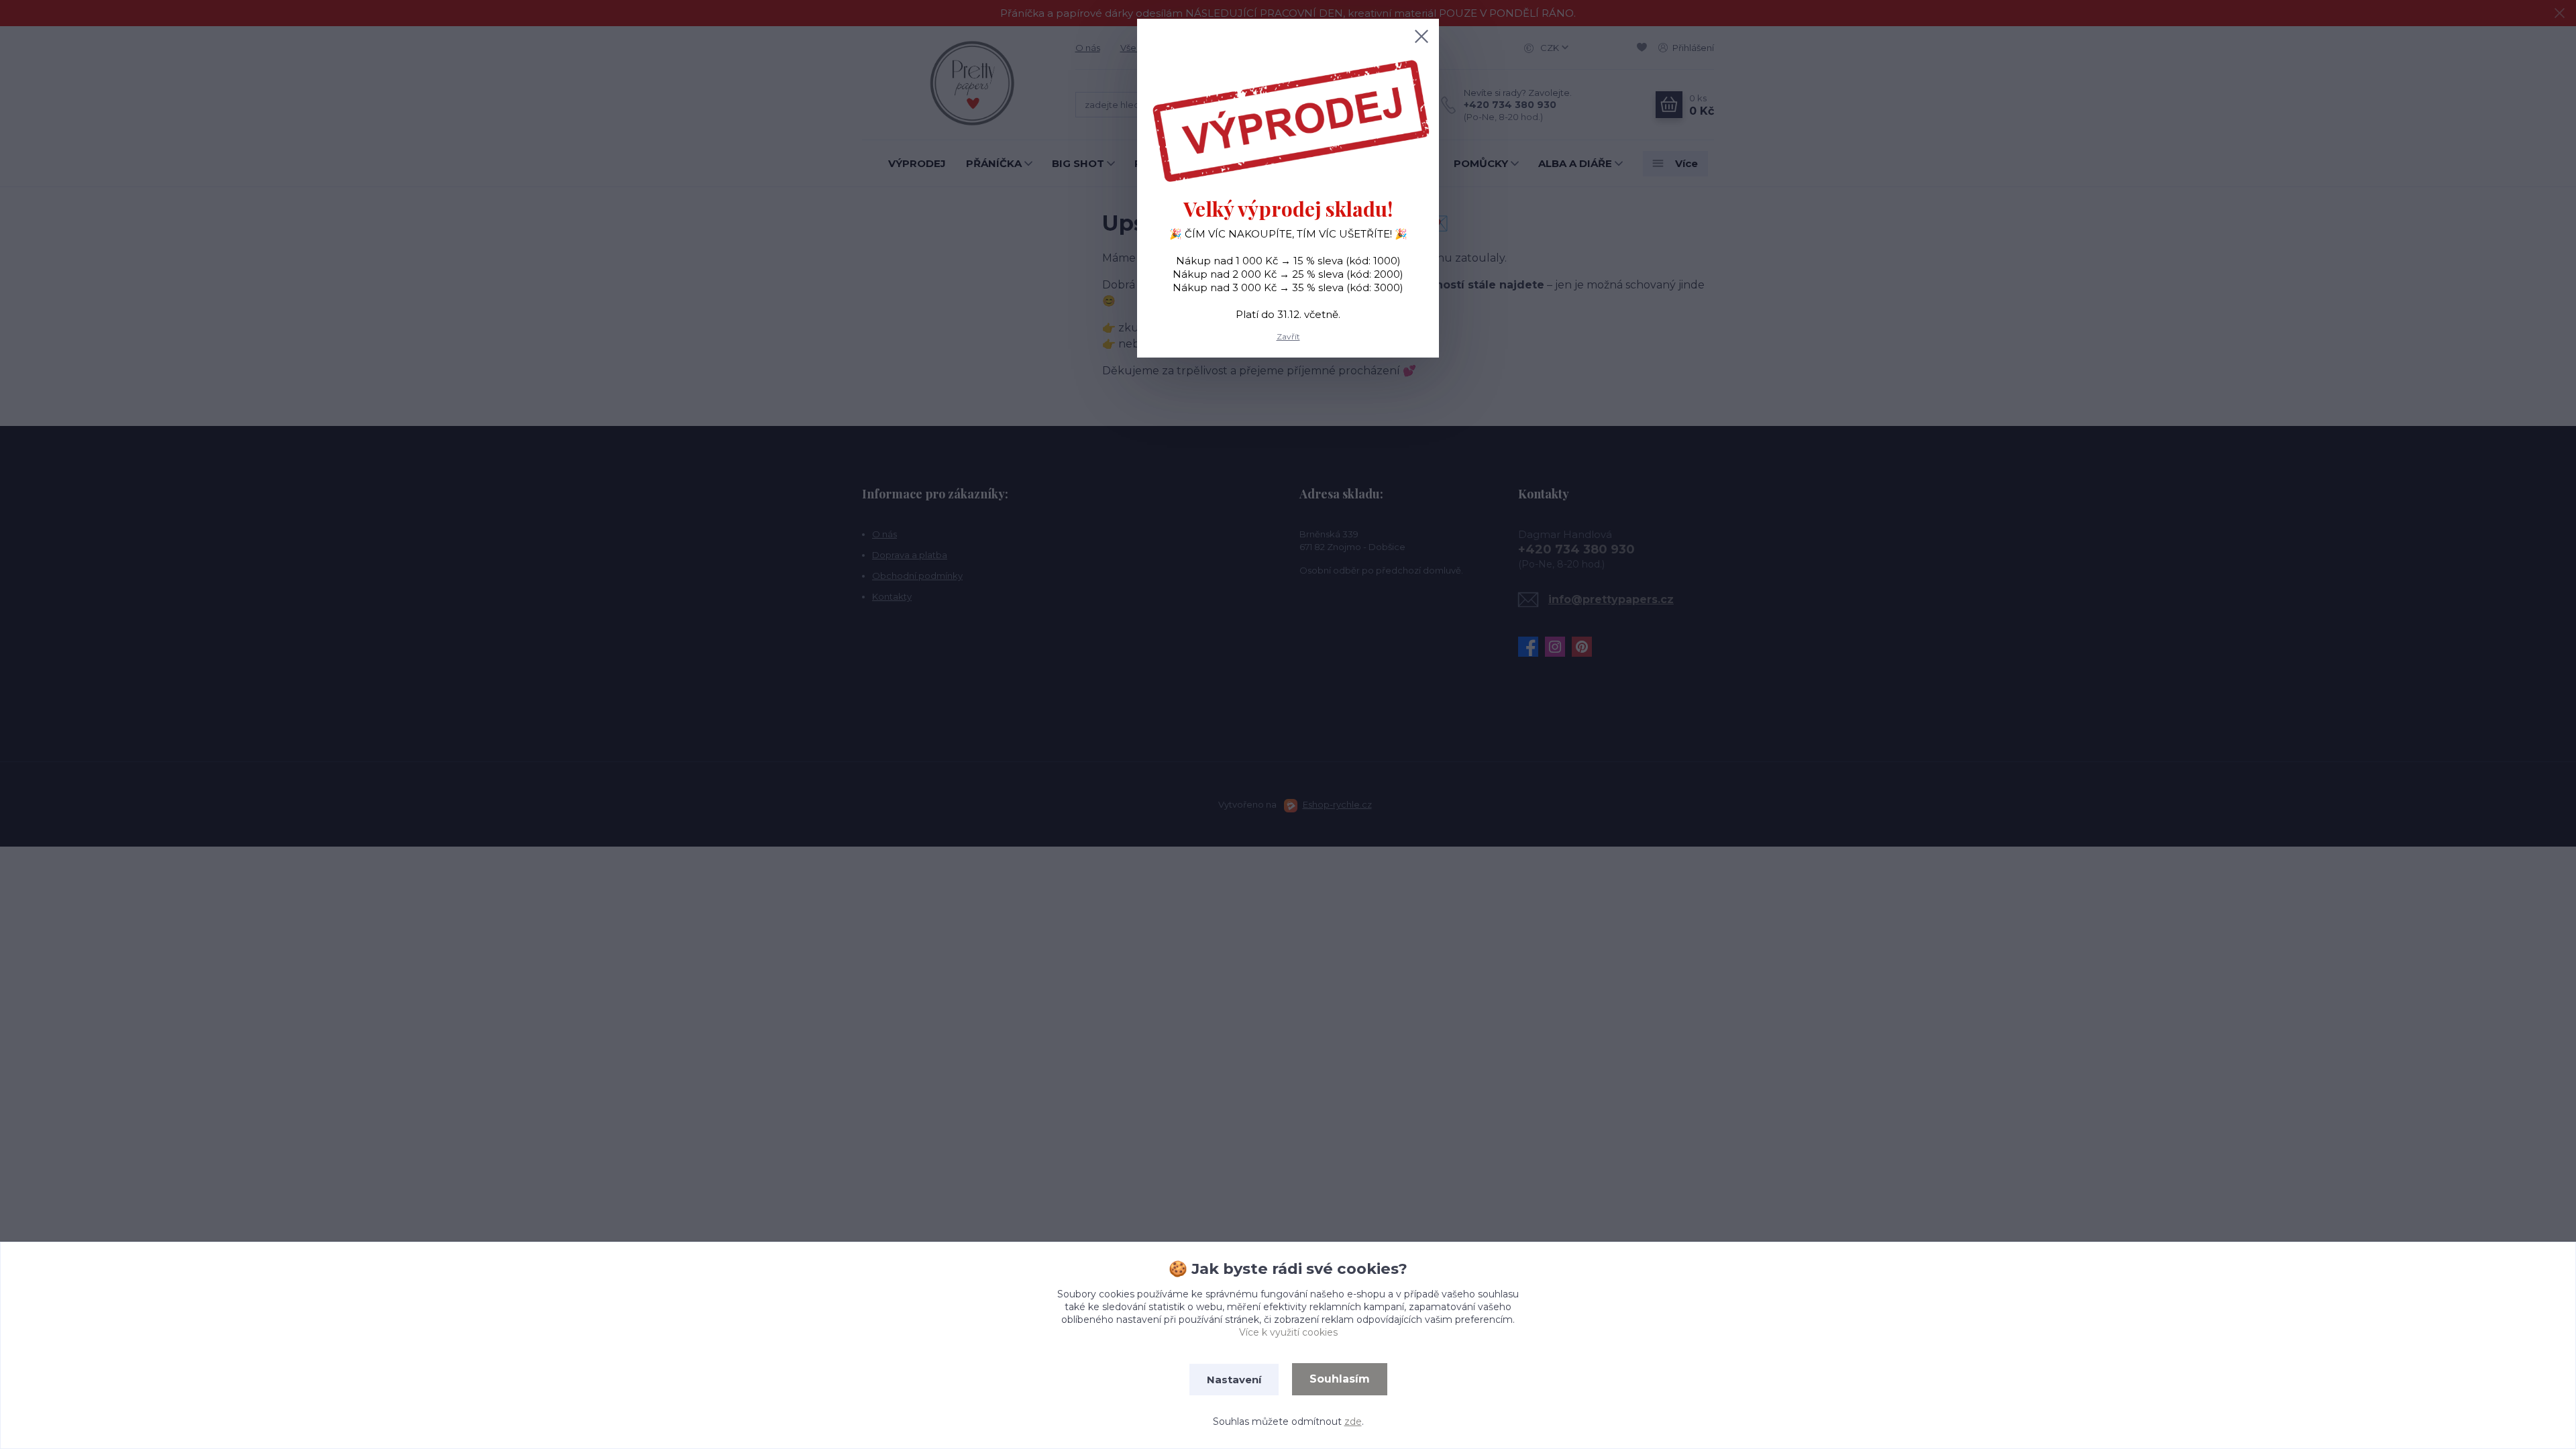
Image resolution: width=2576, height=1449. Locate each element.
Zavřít (1288, 336)
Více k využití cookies (1288, 1332)
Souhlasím (1340, 1379)
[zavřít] (1421, 36)
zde (1353, 1421)
